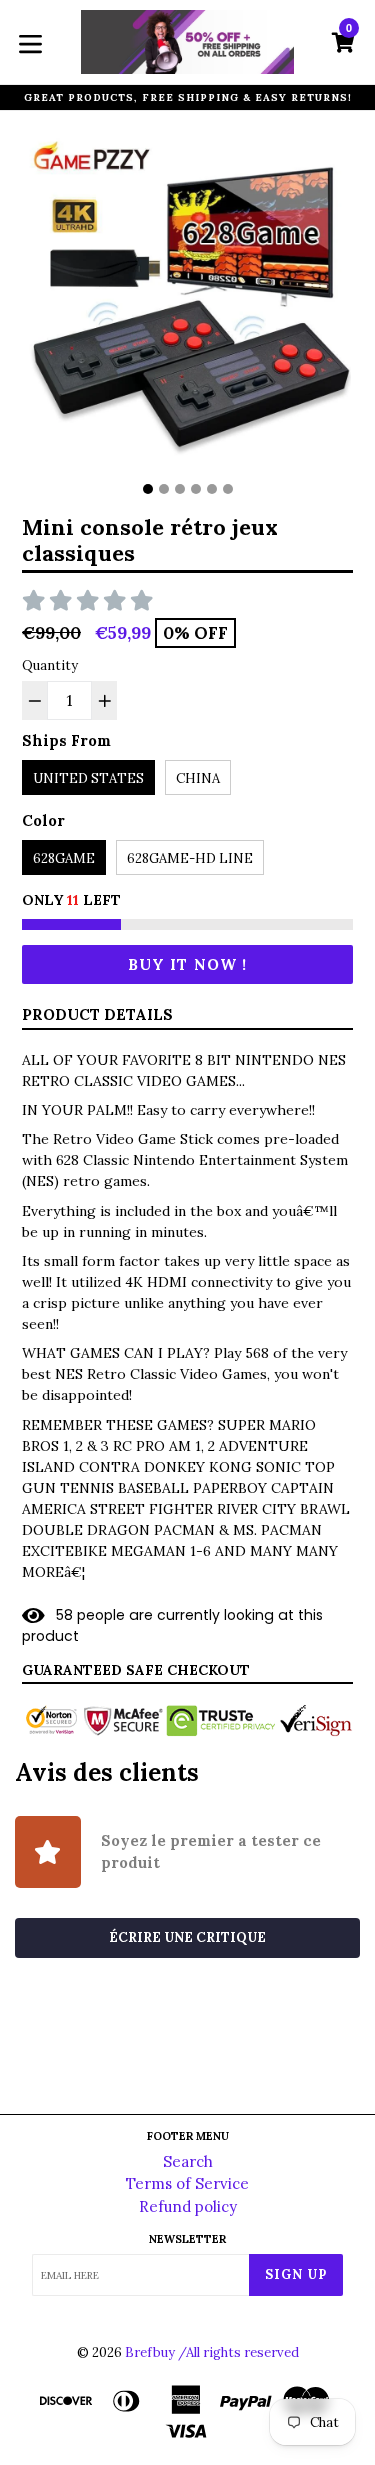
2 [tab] (164, 489)
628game (64, 858)
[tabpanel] (187, 303)
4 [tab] (196, 489)
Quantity (50, 665)
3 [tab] (180, 489)
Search (188, 2161)
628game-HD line (190, 858)
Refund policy (188, 2206)
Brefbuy (150, 2352)
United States (88, 778)
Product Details (97, 1014)
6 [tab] (228, 489)
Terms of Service (187, 2183)
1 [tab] (148, 489)
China (198, 778)
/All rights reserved (238, 2352)
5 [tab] (212, 489)
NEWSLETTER (187, 2239)
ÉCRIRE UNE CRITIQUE (187, 1937)
